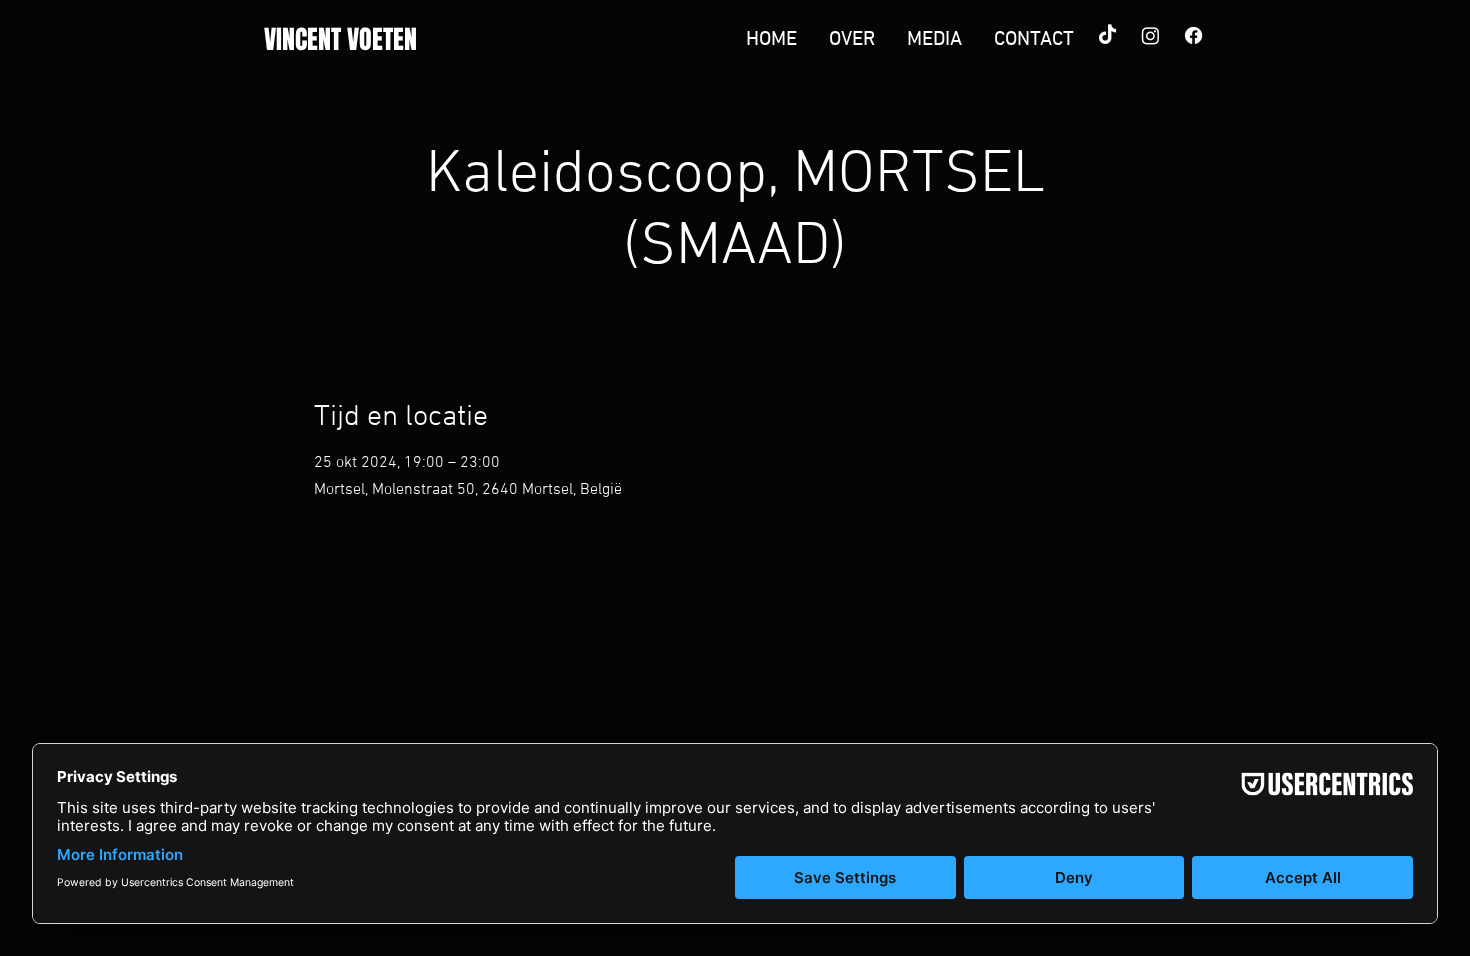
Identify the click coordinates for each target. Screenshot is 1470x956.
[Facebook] (1193, 35)
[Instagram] (1150, 35)
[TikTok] (1107, 35)
